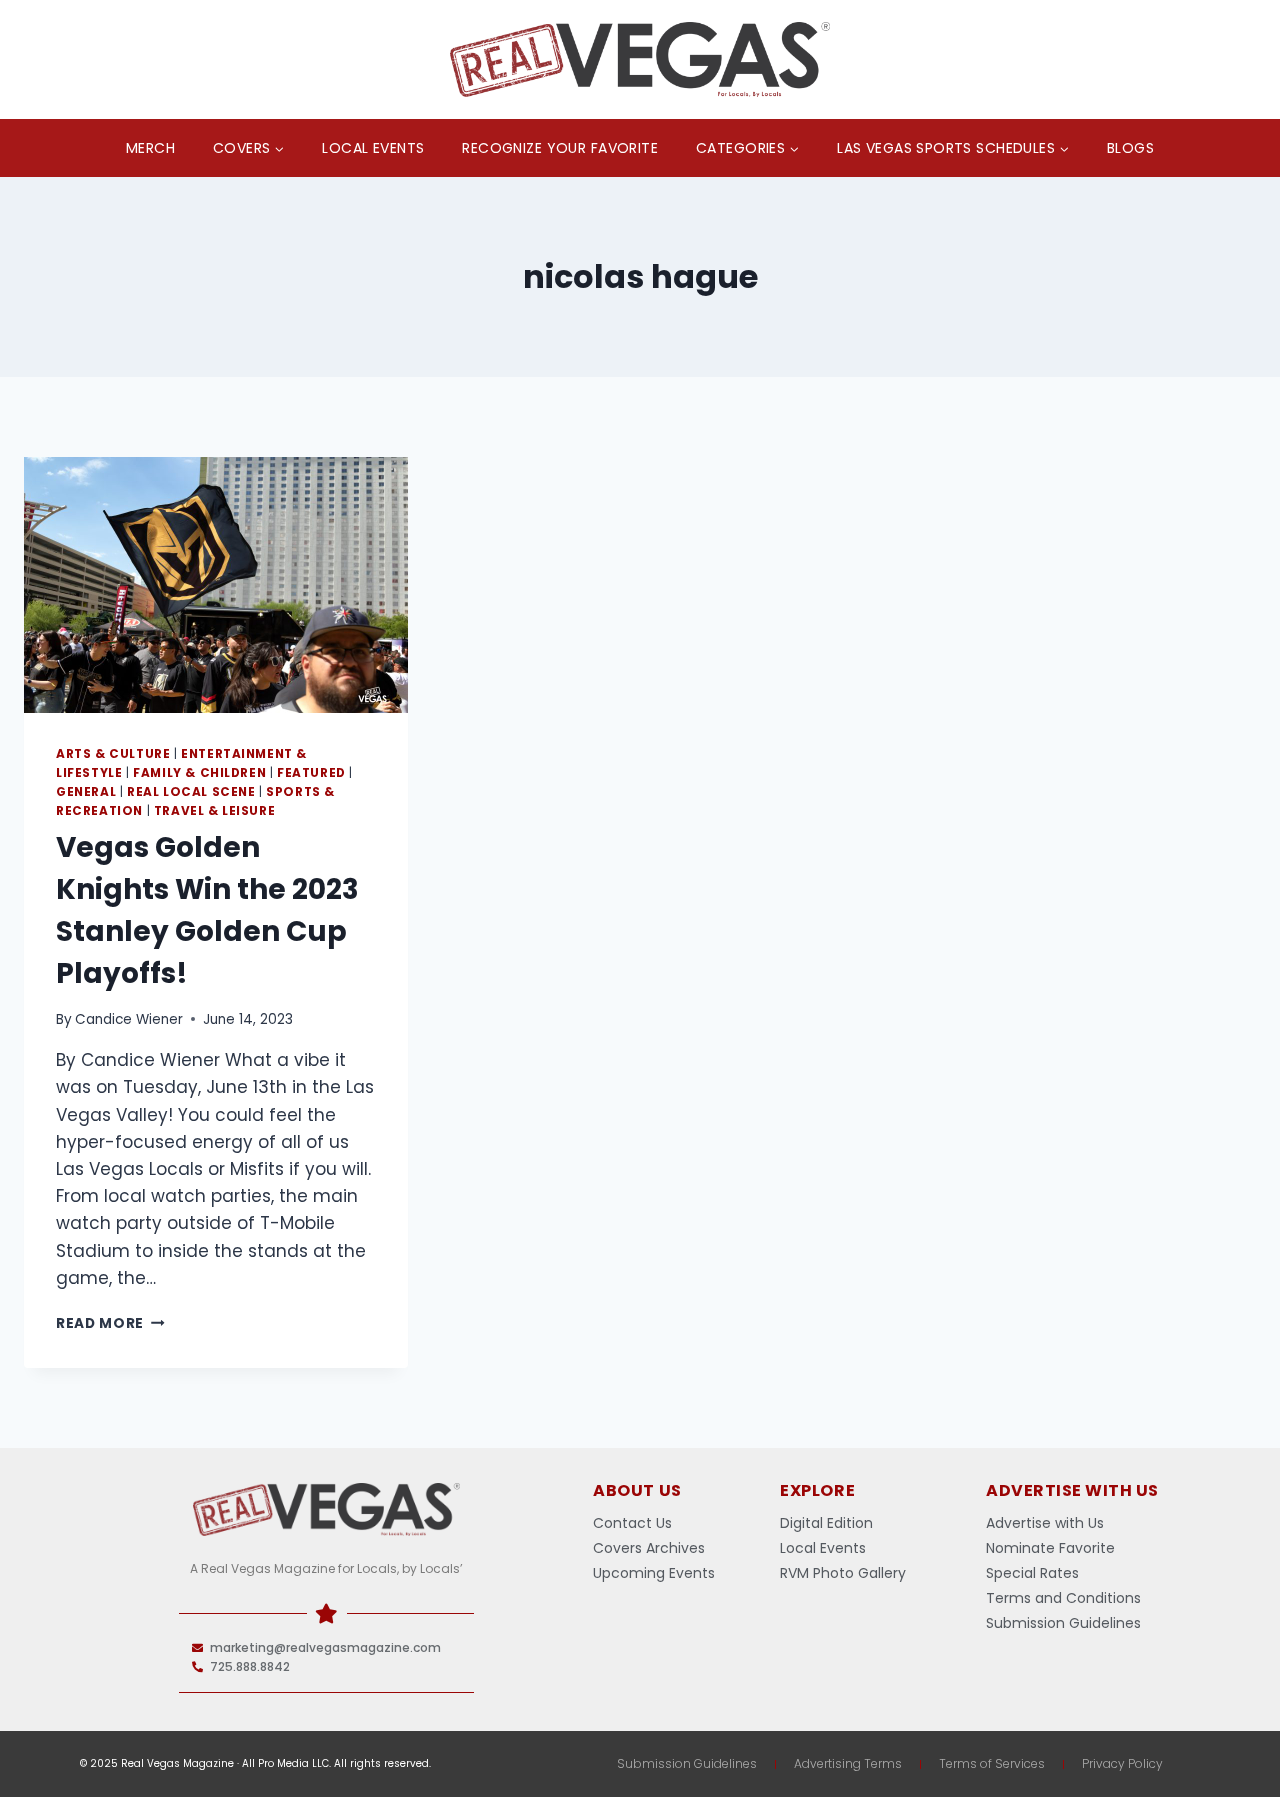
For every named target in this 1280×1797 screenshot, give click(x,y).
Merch (150, 148)
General (86, 792)
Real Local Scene (191, 792)
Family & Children (199, 773)
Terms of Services (992, 1763)
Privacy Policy (1122, 1763)
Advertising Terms (848, 1763)
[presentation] (216, 585)
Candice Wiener (129, 1019)
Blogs (1130, 148)
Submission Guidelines (687, 1763)
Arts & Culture (113, 754)
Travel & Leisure (215, 811)
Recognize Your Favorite (560, 148)
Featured (311, 773)
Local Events (373, 148)
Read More (110, 1323)
